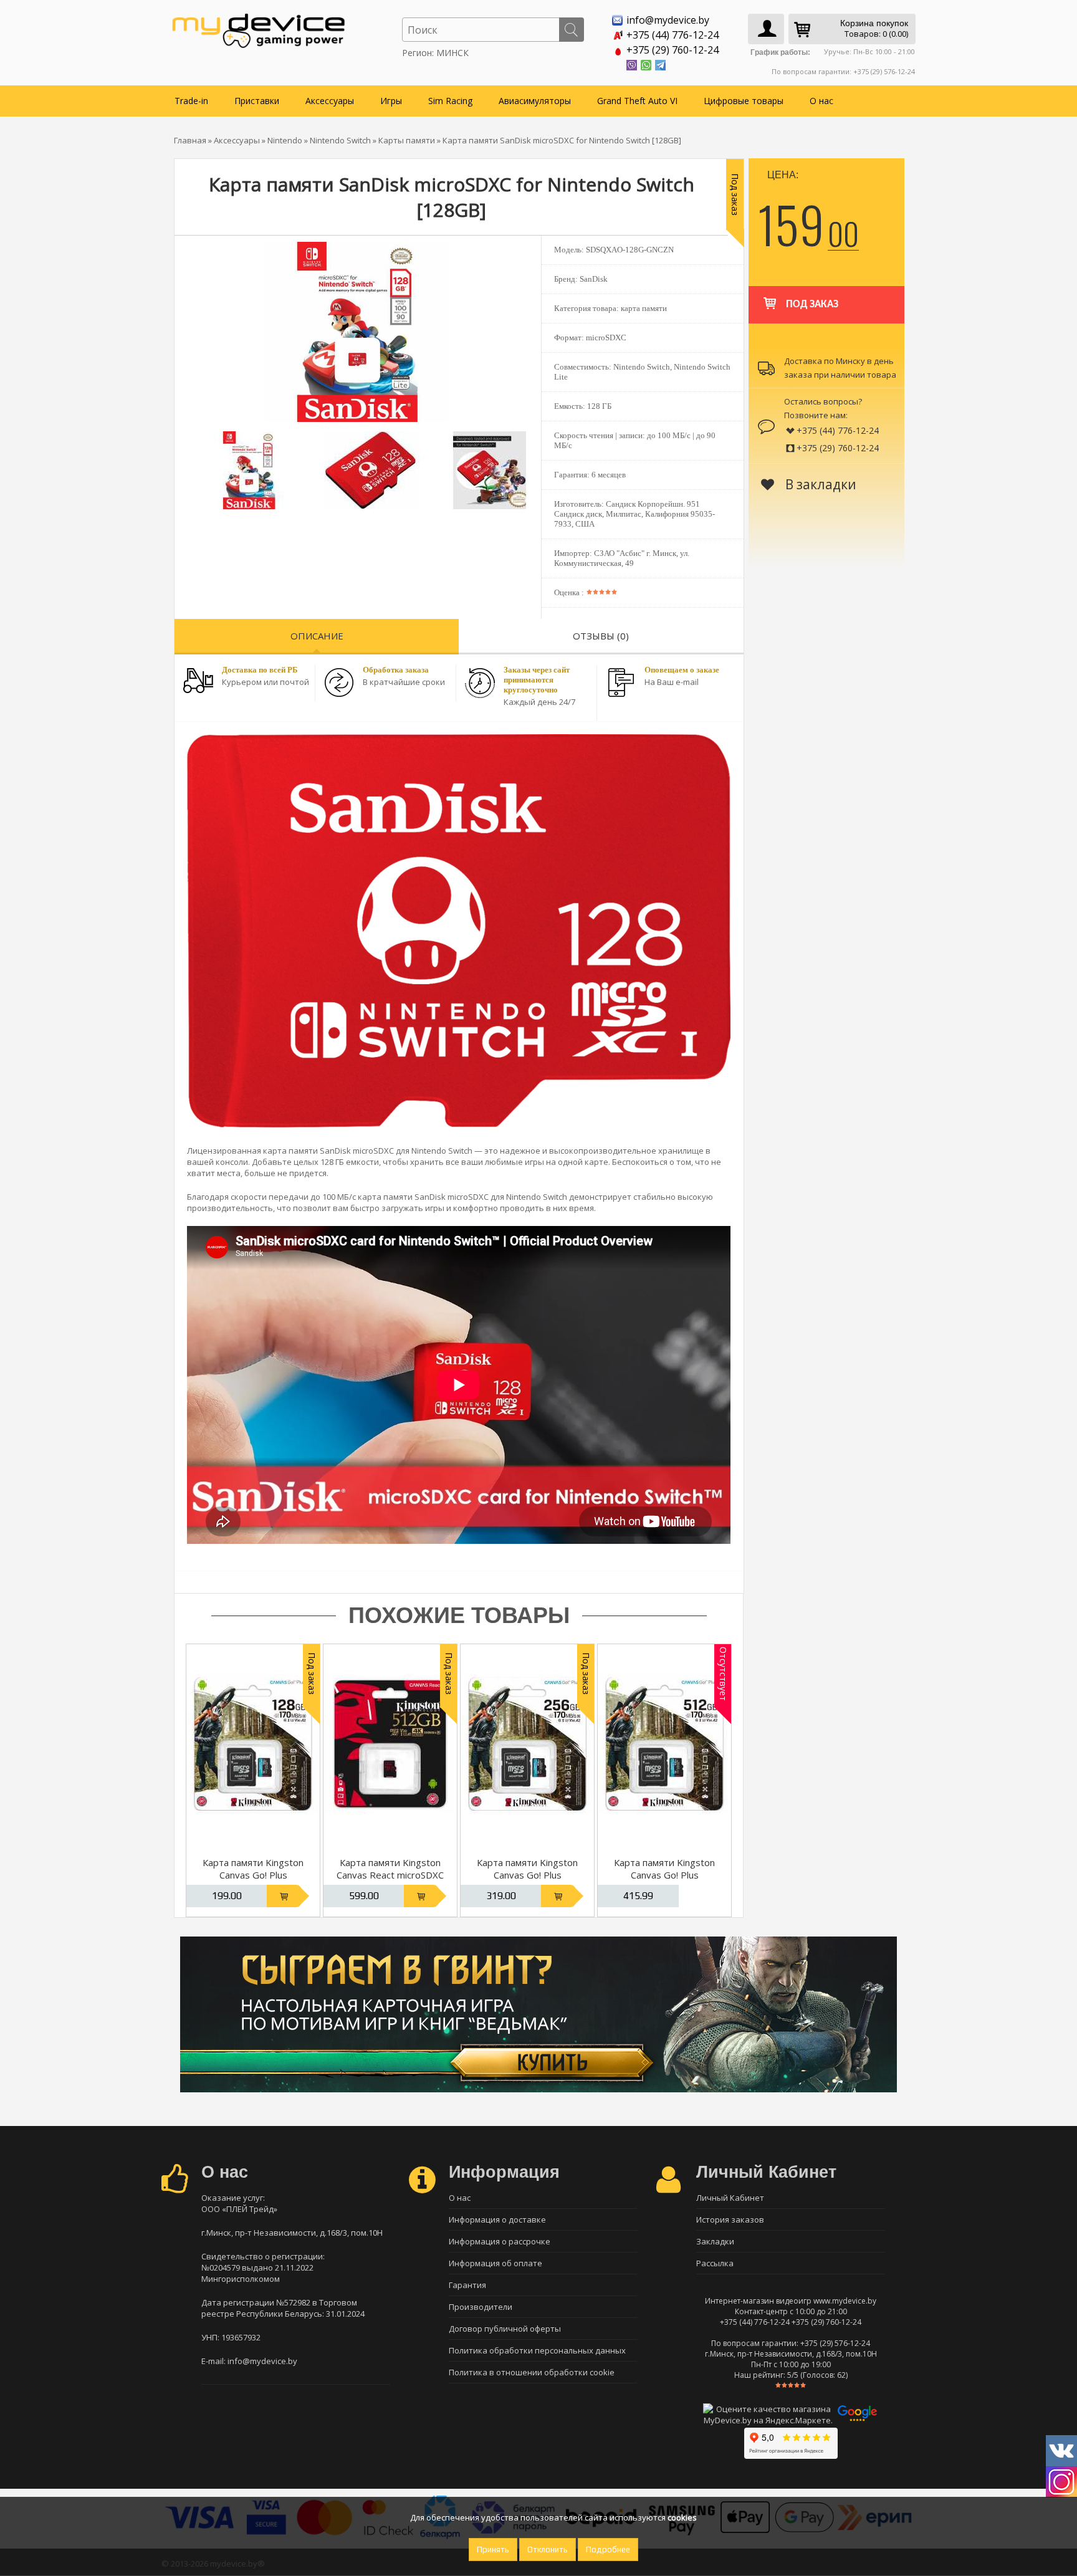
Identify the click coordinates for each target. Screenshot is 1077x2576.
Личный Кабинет (730, 2198)
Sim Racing (450, 101)
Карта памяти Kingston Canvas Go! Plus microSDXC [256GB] (527, 1875)
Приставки (257, 101)
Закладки (715, 2241)
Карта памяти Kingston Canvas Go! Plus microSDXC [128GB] (253, 1875)
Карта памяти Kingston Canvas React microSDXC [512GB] (390, 1875)
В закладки (819, 484)
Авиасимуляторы (535, 101)
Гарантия (467, 2285)
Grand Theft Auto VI (637, 101)
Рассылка (715, 2263)
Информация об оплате (495, 2263)
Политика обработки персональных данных (537, 2350)
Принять (493, 2550)
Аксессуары (330, 101)
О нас (821, 101)
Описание (317, 636)
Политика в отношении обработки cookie (532, 2372)
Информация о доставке (497, 2219)
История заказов (730, 2219)
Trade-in (191, 101)
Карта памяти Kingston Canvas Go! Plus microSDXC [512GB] (664, 1875)
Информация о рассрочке (500, 2241)
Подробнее (608, 2550)
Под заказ (812, 304)
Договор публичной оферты (505, 2329)
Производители (481, 2307)
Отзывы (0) (601, 636)
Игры (391, 101)
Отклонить (548, 2550)
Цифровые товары (744, 101)
